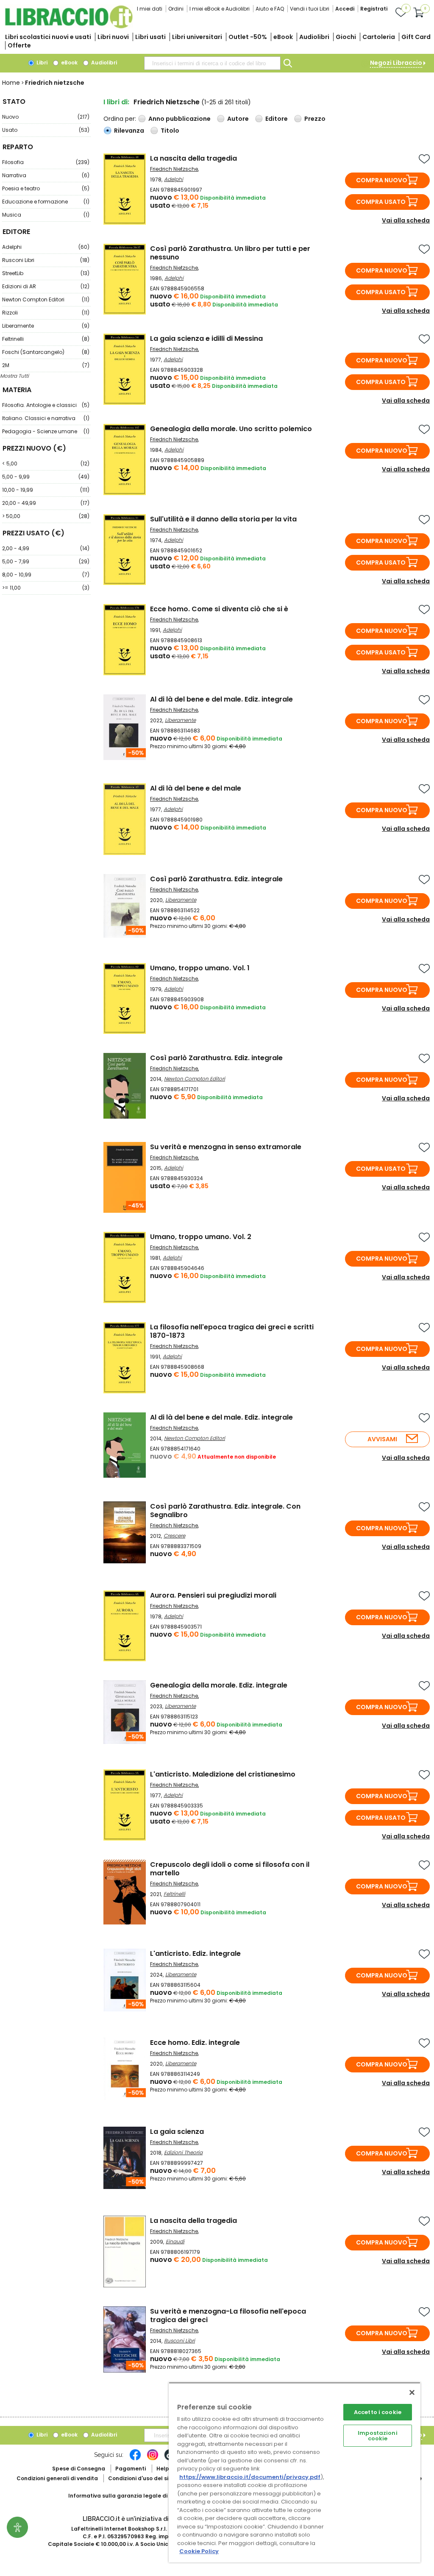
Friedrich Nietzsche (174, 169)
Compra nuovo (382, 180)
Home (11, 83)
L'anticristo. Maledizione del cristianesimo (223, 1774)
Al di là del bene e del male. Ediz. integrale (221, 699)
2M (46, 365)
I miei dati (150, 9)
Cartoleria (379, 37)
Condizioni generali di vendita (57, 2478)
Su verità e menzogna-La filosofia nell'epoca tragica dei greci (228, 2316)
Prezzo (315, 119)
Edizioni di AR (46, 286)
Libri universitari (197, 37)
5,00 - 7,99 (46, 561)
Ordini (176, 9)
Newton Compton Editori (46, 299)
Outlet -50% (248, 37)
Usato (46, 130)
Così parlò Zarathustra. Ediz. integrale (216, 879)
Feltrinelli (46, 339)
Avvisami (382, 1439)
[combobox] (212, 63)
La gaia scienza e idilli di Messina (206, 338)
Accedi (345, 9)
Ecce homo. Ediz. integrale (195, 2043)
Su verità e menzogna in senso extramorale (226, 1147)
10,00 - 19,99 (46, 490)
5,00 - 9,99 (46, 477)
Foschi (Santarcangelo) (46, 352)
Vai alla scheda (406, 220)
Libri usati (150, 37)
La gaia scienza (177, 2132)
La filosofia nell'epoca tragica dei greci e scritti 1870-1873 (232, 1331)
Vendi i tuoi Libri (310, 9)
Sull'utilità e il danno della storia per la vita (223, 519)
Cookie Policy (199, 2551)
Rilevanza (129, 131)
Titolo (170, 131)
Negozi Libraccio (396, 63)
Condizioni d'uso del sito (141, 2478)
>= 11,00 (46, 588)
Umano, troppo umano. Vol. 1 (200, 968)
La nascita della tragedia (193, 158)
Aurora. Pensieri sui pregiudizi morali (213, 1595)
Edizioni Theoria (183, 2152)
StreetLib (46, 273)
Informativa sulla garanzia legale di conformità (134, 2496)
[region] (295, 2472)
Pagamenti (131, 2469)
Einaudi (175, 2241)
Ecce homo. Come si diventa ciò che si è (219, 609)
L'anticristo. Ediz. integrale (195, 1954)
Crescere (174, 1536)
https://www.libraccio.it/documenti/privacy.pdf (250, 2477)
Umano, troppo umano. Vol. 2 (201, 1237)
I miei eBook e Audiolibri (220, 9)
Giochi (346, 37)
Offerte (19, 45)
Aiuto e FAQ (270, 9)
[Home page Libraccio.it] (69, 26)
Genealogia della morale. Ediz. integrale (219, 1685)
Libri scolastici (48, 37)
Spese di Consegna (79, 2469)
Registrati (374, 9)
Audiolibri (314, 37)
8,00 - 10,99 (46, 575)
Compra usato (381, 202)
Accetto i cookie (378, 2412)
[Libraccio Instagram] (153, 2459)
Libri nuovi (113, 37)
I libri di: (116, 102)
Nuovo (46, 117)
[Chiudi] (412, 2392)
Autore (238, 119)
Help (163, 2469)
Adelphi (46, 247)
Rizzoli (46, 313)
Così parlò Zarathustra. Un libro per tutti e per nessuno (230, 253)
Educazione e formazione (46, 202)
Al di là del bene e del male (196, 788)
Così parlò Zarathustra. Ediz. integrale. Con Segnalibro (225, 1511)
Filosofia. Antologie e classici (46, 405)
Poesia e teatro (46, 188)
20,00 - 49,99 (46, 503)
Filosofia (46, 162)
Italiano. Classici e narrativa (46, 418)
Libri (41, 63)
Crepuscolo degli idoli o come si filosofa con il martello (230, 1869)
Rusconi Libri (46, 260)
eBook (283, 37)
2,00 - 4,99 (46, 548)
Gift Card (416, 37)
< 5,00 (46, 464)
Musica (46, 215)
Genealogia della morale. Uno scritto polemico (231, 429)
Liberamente (46, 326)
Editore (277, 119)
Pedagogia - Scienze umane (46, 431)
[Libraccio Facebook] (135, 2459)
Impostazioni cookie (378, 2436)
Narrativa (46, 175)
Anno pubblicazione (179, 119)
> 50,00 (46, 516)
